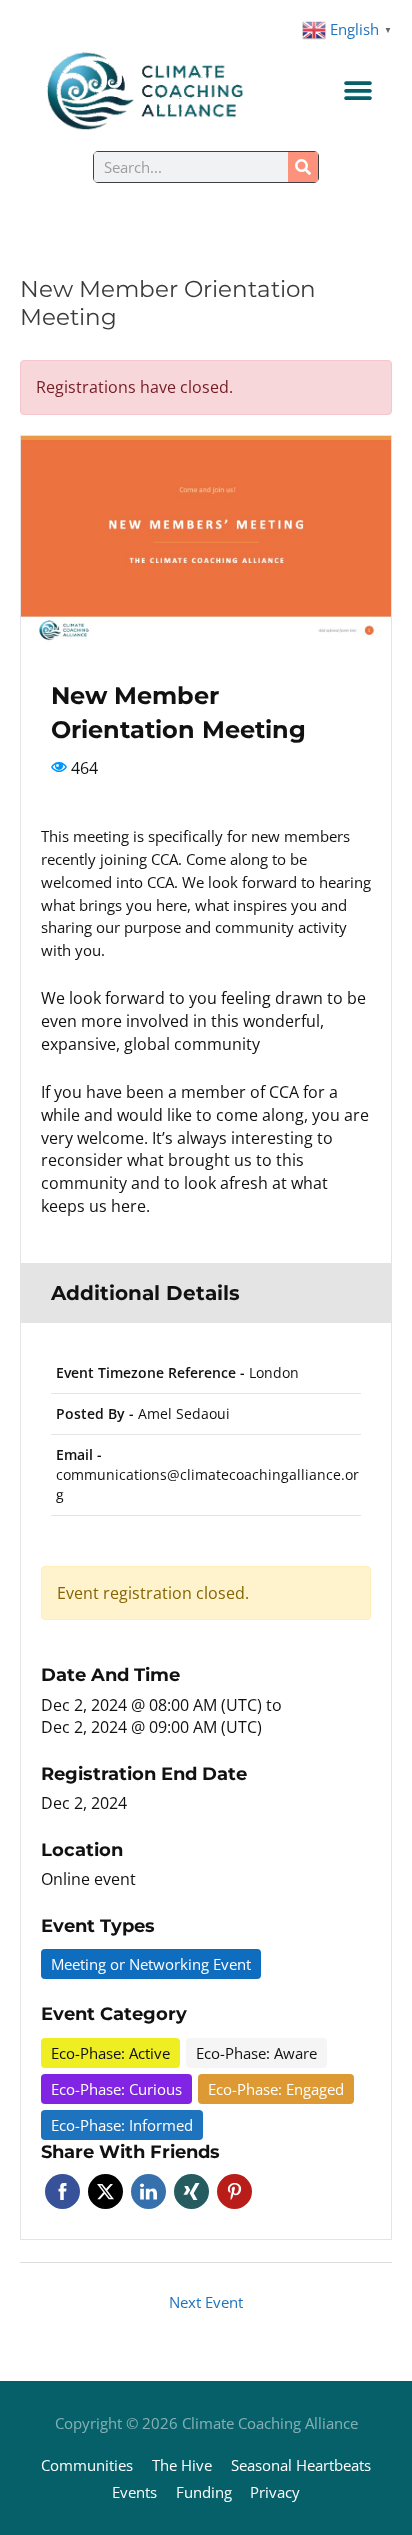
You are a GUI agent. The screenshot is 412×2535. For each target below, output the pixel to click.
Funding (204, 2492)
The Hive (182, 2465)
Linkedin (148, 2191)
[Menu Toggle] (358, 91)
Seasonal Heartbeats (301, 2465)
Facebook (62, 2191)
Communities (87, 2465)
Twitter (105, 2191)
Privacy (275, 2492)
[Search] (303, 167)
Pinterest (234, 2191)
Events (134, 2492)
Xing (191, 2191)
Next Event (206, 2302)
